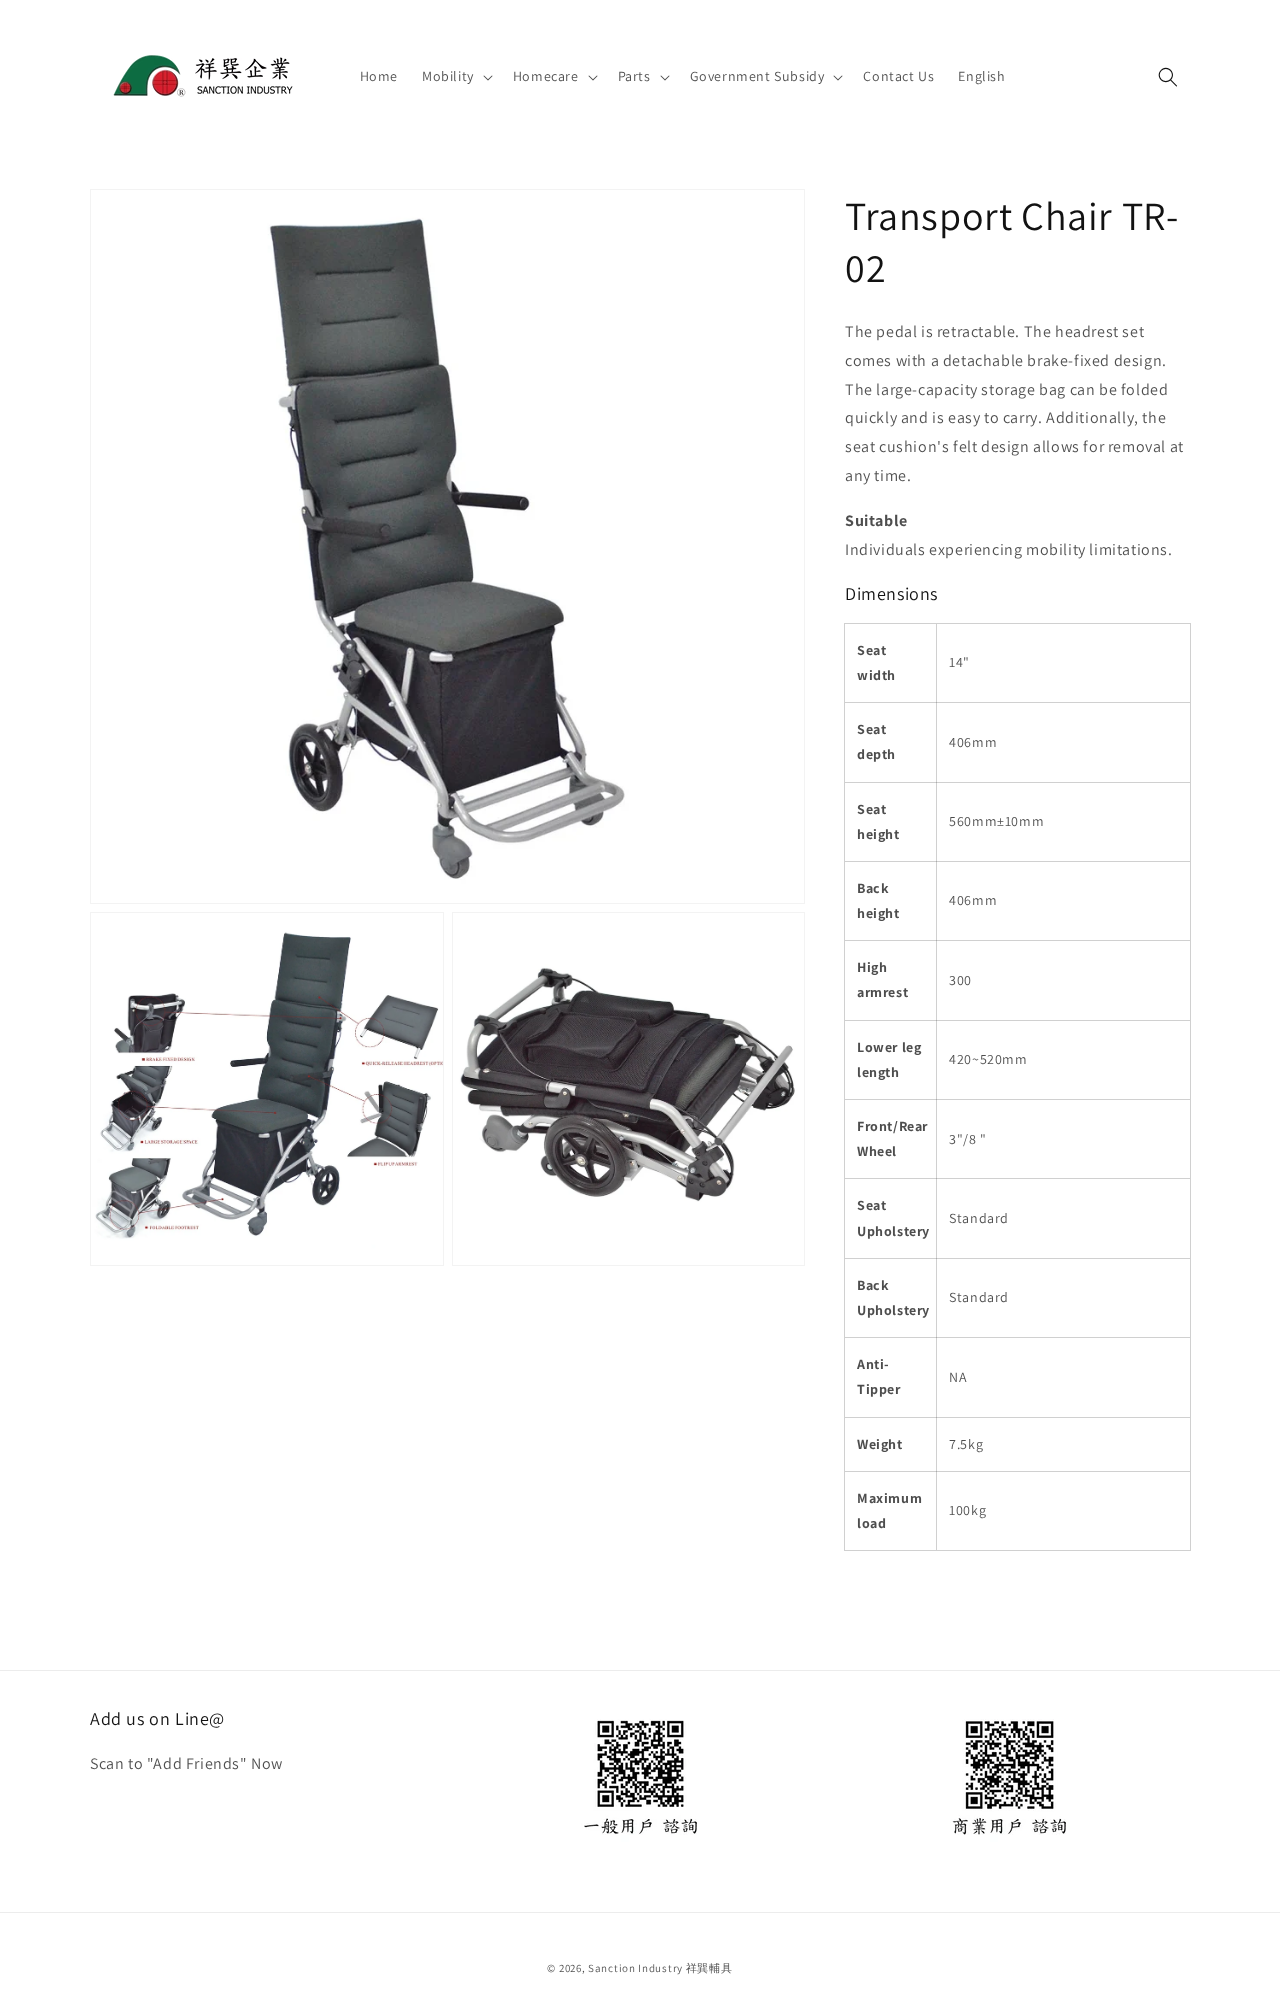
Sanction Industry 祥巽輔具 (660, 1968)
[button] (455, 76)
